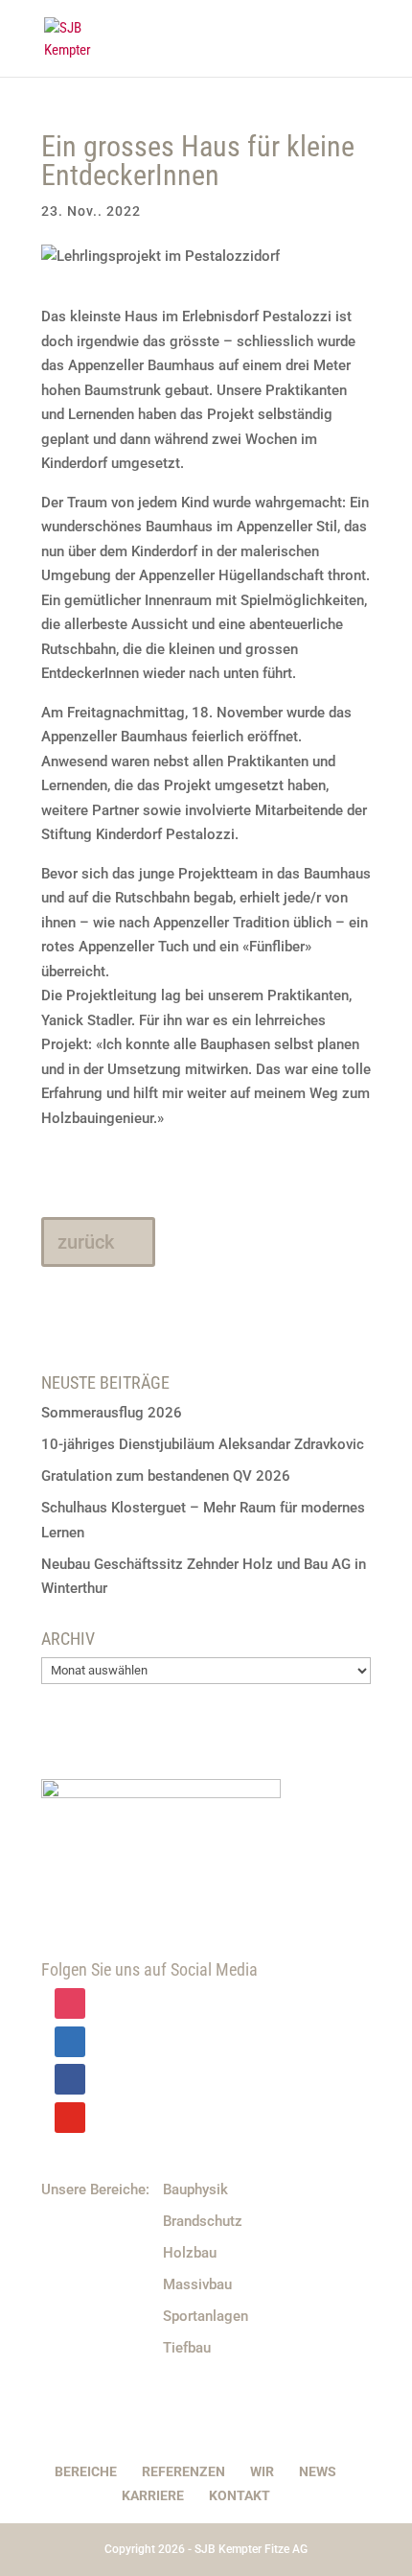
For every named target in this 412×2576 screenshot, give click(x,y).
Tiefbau (187, 2348)
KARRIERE (153, 2495)
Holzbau (190, 2253)
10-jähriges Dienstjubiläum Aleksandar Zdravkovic (203, 1444)
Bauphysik (195, 2190)
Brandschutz (203, 2221)
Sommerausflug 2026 (112, 1413)
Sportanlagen (206, 2316)
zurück (86, 1242)
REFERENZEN (183, 2471)
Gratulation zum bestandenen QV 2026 (166, 1476)
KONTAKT (240, 2495)
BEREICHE (86, 2471)
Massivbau (197, 2284)
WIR (262, 2471)
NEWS (318, 2471)
